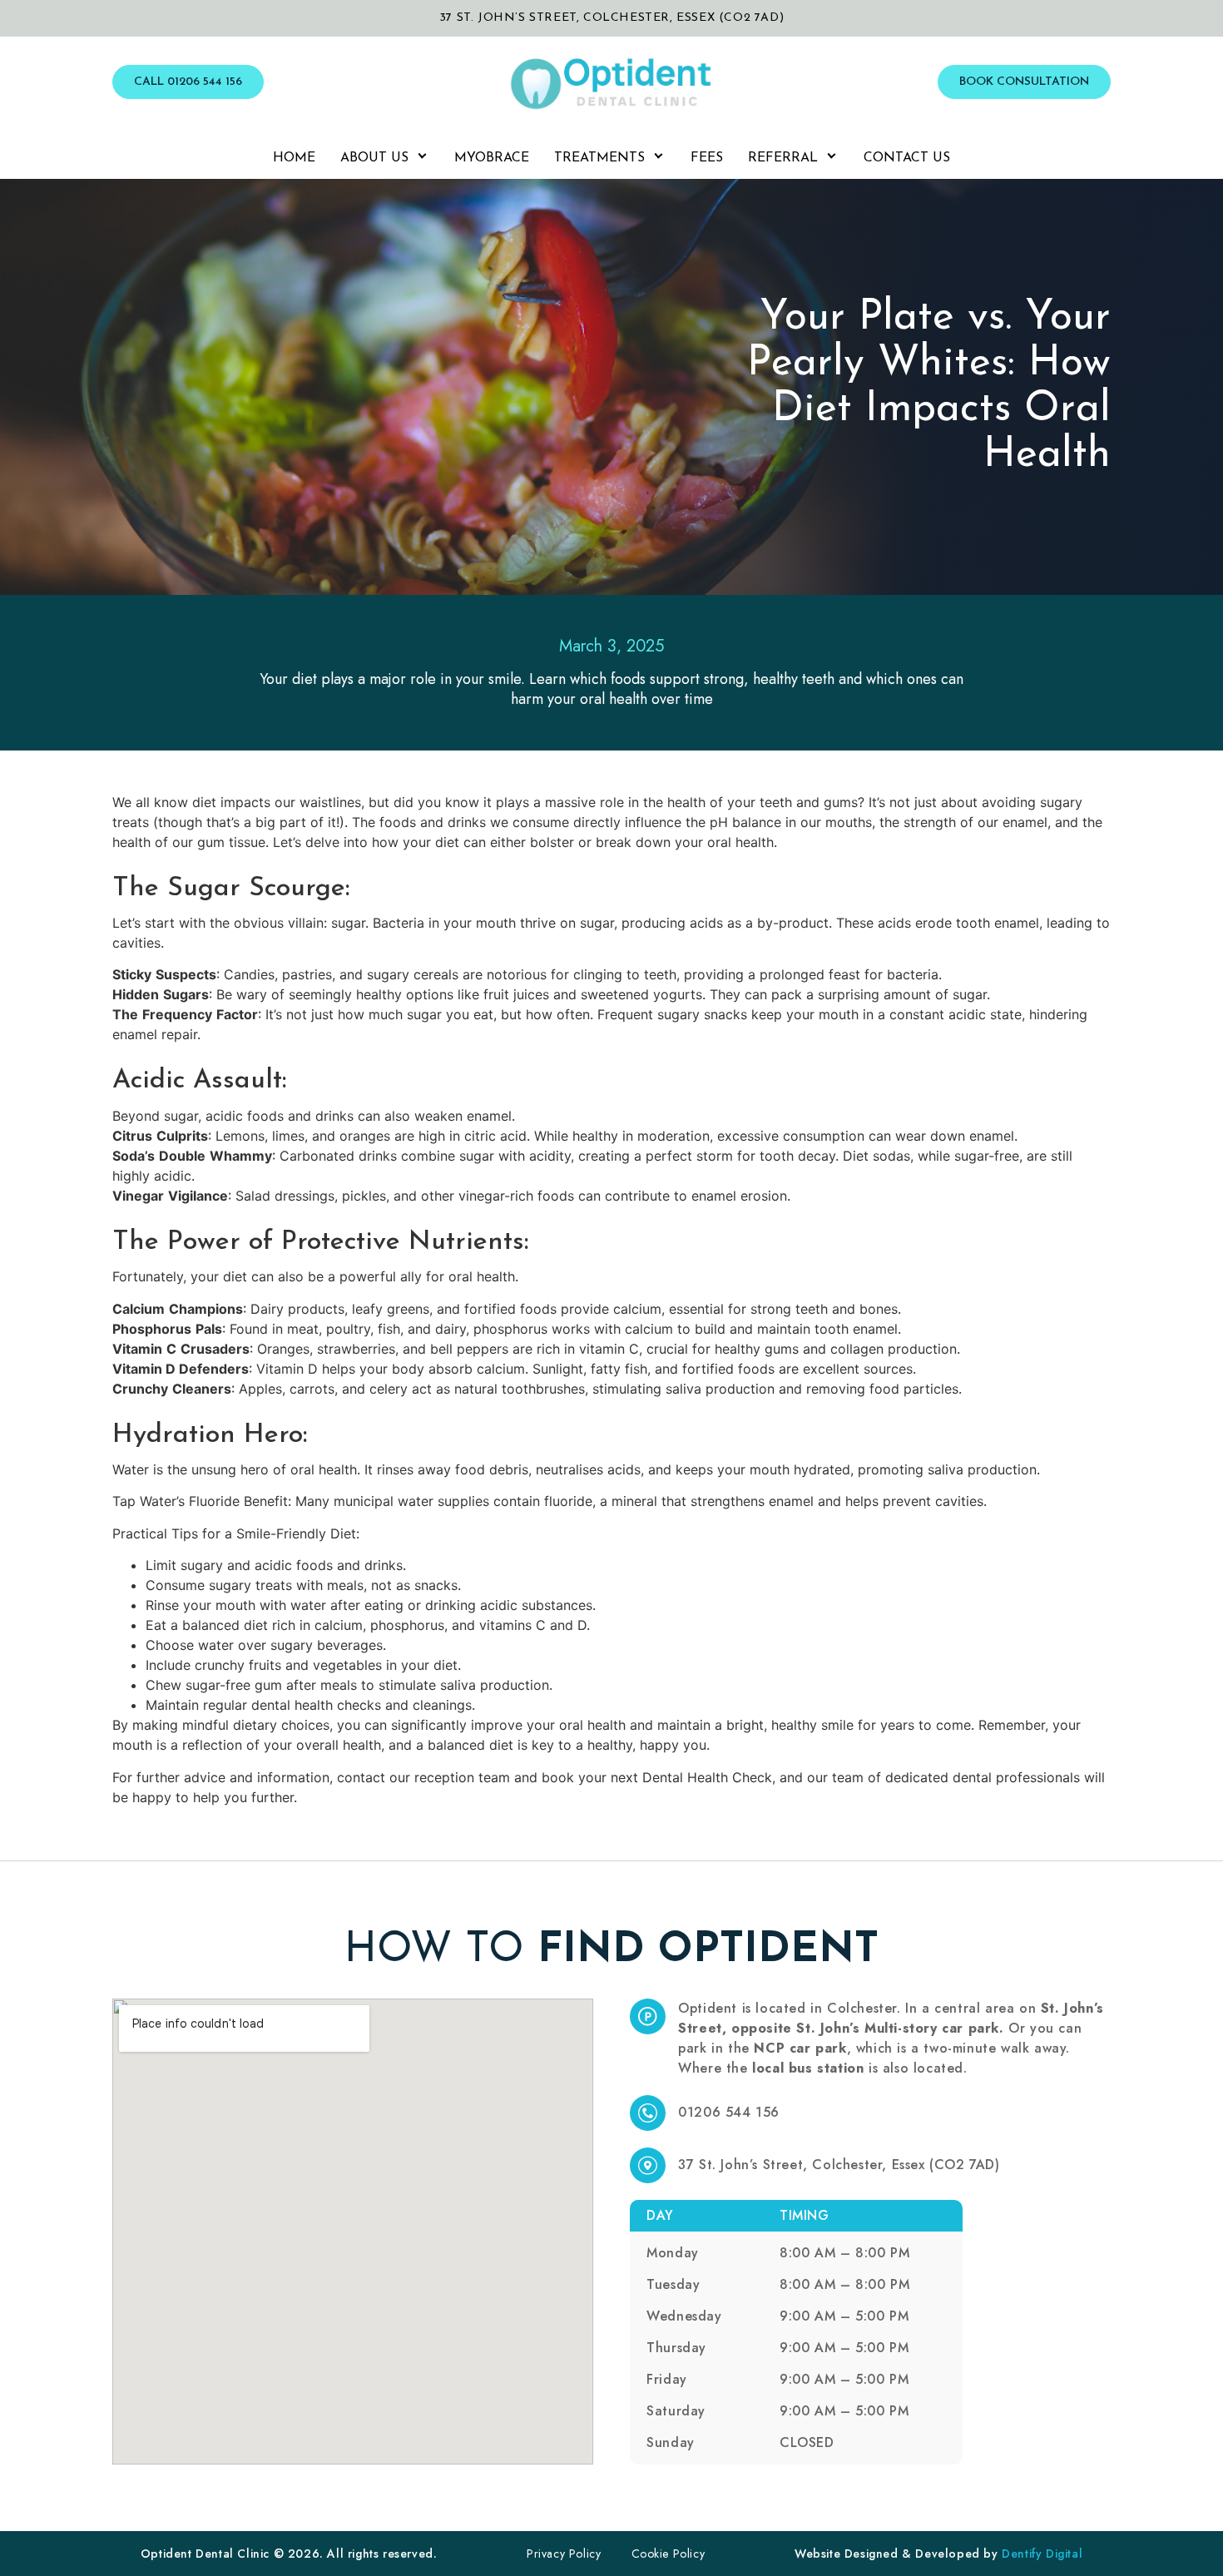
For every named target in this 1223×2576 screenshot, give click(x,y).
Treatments (599, 158)
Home (294, 158)
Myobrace (492, 158)
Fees (707, 158)
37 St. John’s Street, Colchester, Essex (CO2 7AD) (611, 18)
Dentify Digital (1042, 2554)
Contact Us (907, 158)
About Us (374, 158)
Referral (783, 158)
